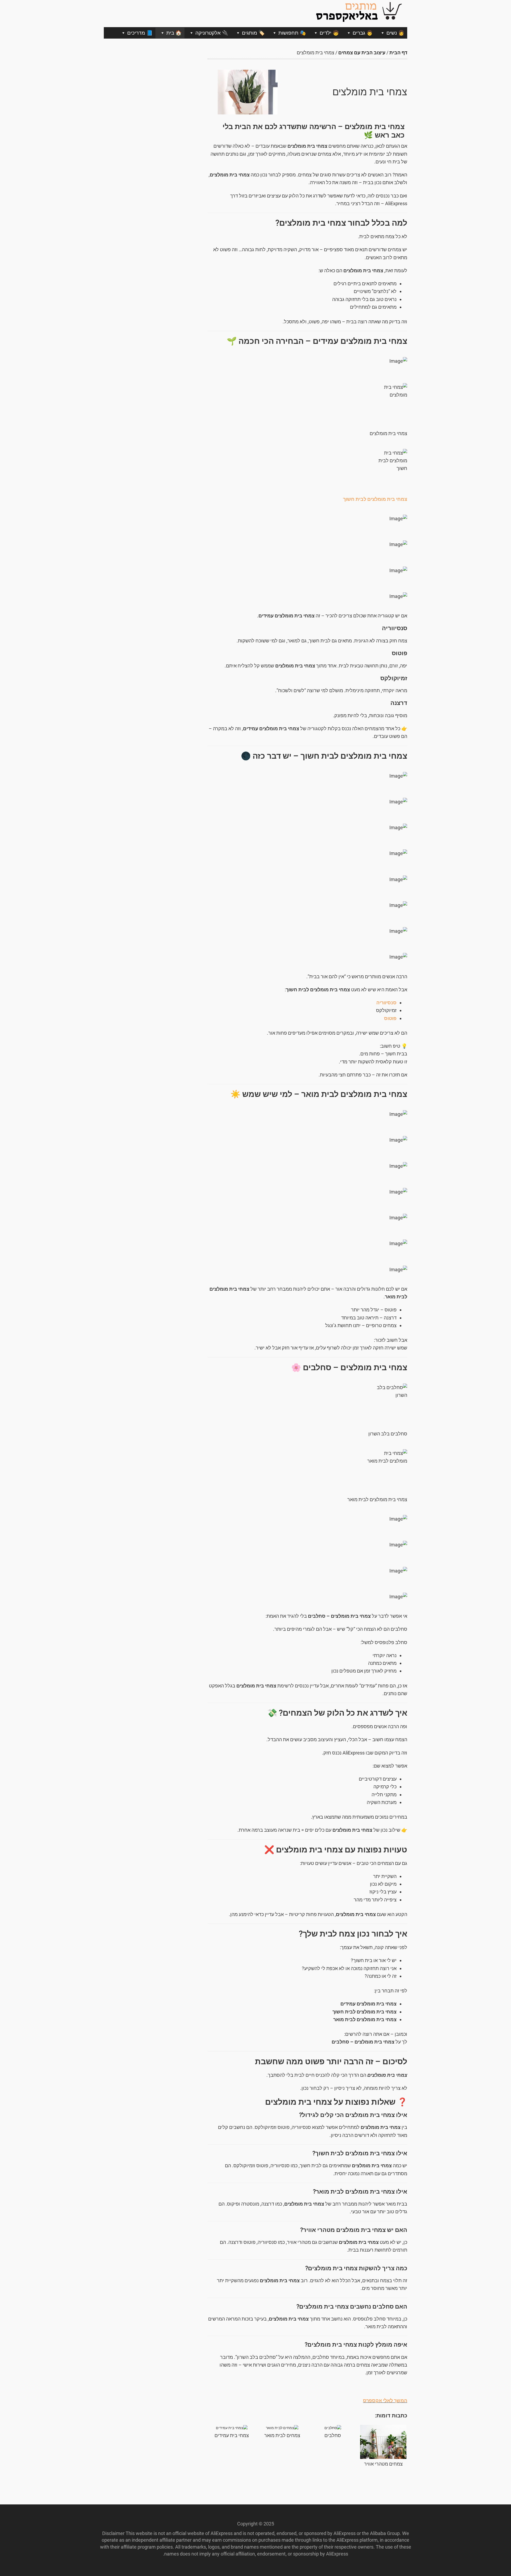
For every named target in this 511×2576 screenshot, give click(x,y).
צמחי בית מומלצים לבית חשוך (375, 499)
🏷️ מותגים (253, 33)
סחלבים (333, 2435)
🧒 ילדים (329, 33)
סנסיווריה (386, 1003)
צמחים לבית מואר (282, 2435)
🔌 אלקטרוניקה (212, 33)
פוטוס (390, 1018)
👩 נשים (395, 33)
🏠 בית (174, 33)
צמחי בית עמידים (232, 2435)
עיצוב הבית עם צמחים (362, 53)
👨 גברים (363, 33)
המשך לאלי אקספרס (385, 2400)
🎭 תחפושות (292, 33)
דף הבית (398, 53)
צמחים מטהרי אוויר (383, 2464)
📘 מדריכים (140, 33)
